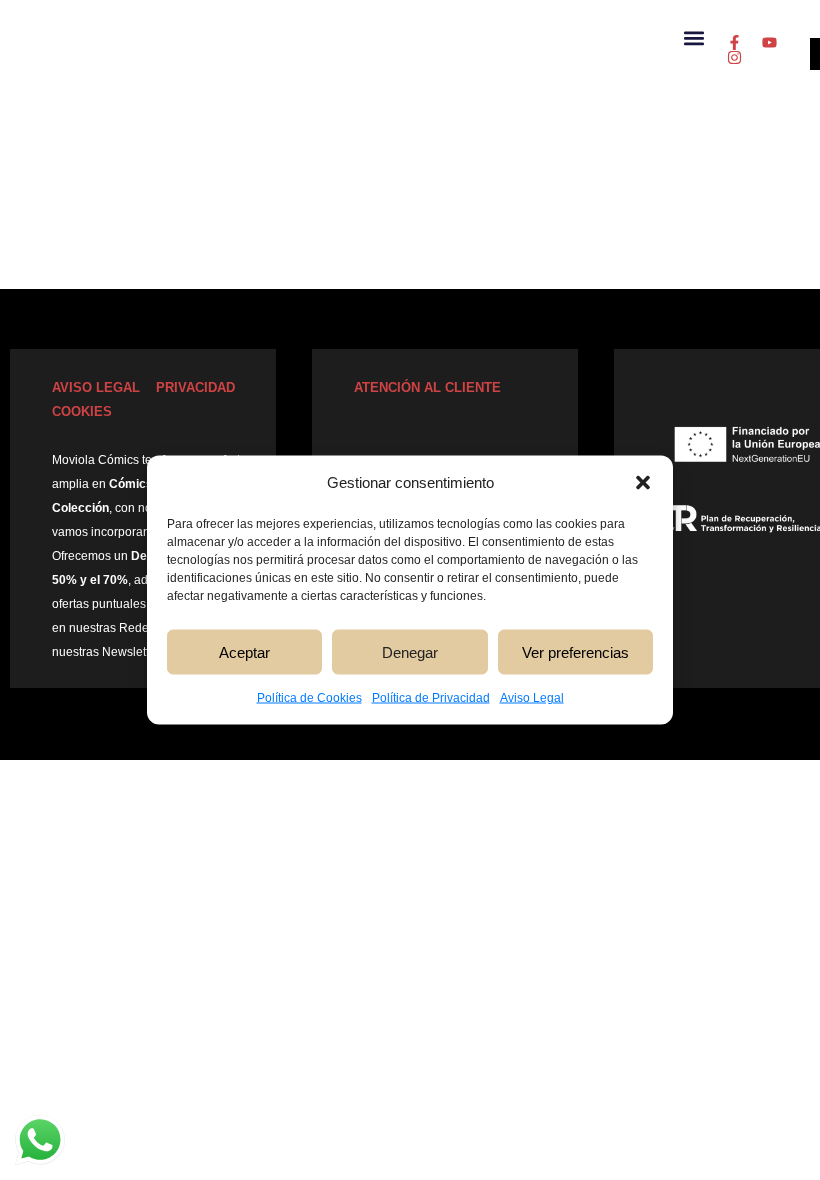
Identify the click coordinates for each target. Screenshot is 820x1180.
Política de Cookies (309, 698)
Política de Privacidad (431, 698)
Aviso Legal (532, 698)
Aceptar (244, 651)
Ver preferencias (575, 651)
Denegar (410, 651)
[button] (643, 483)
